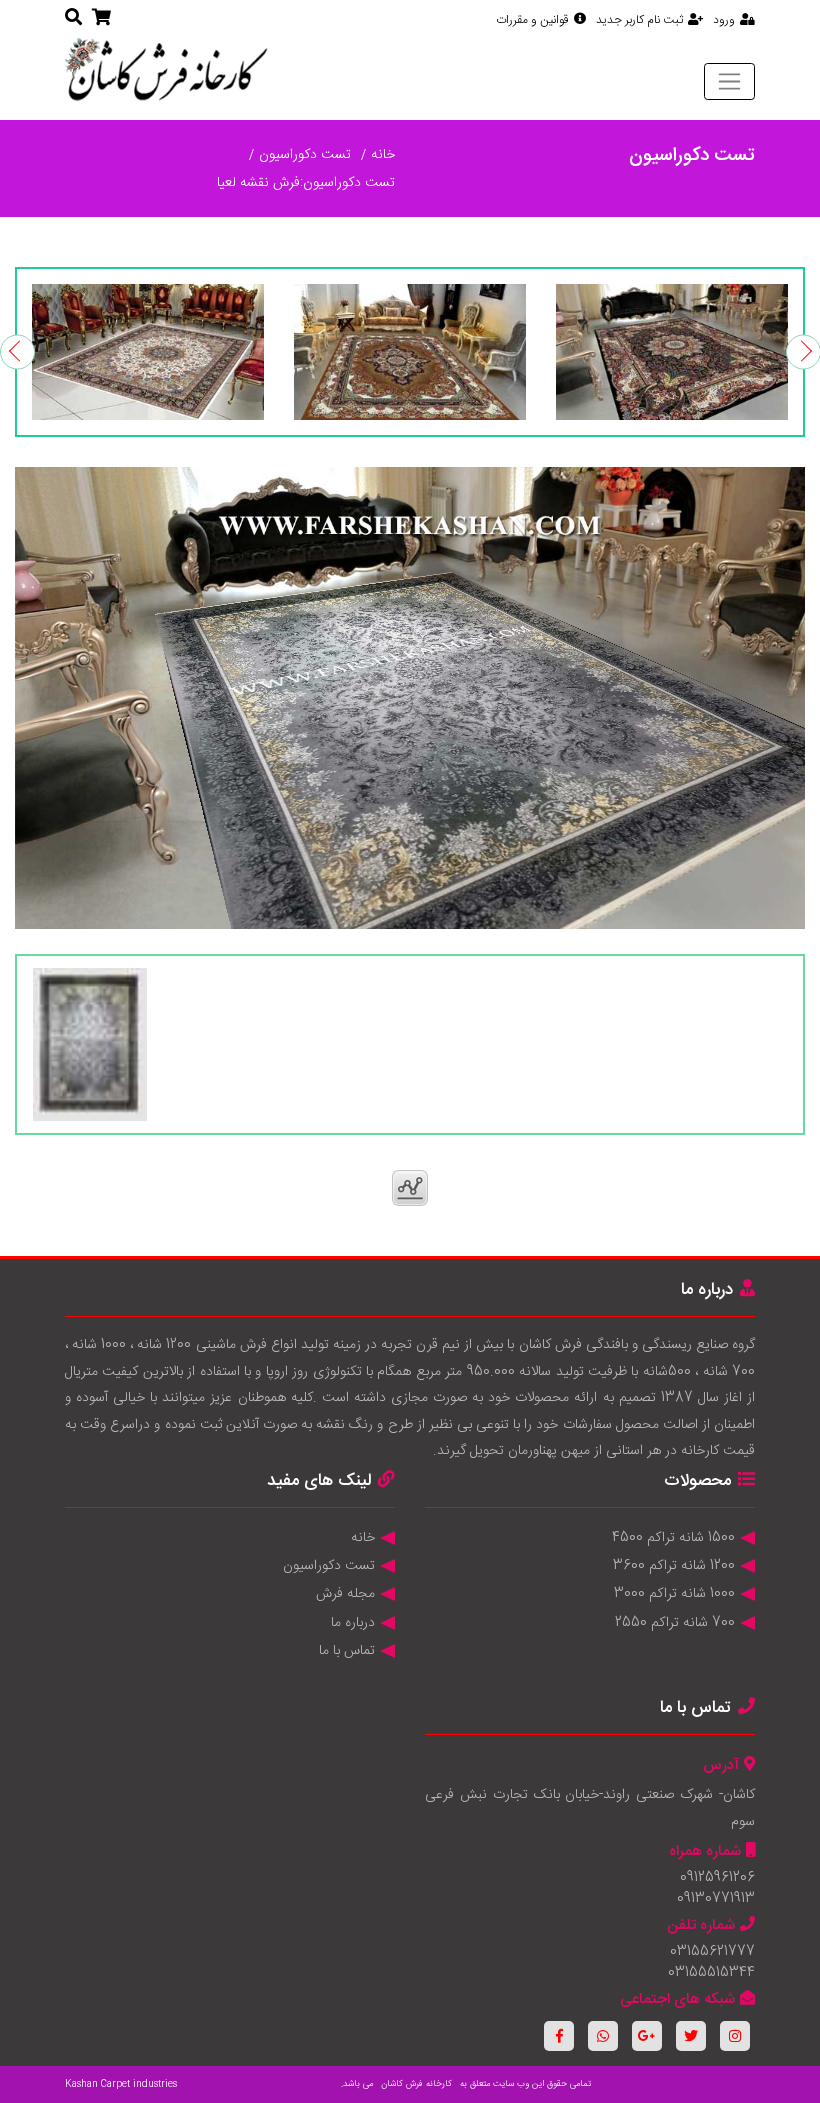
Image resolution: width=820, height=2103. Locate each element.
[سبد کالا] (101, 19)
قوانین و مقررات (532, 20)
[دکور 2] (410, 352)
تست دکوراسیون (305, 155)
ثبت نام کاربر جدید (639, 20)
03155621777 (712, 1952)
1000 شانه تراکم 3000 (674, 1594)
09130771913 (716, 1899)
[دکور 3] (148, 352)
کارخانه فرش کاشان (416, 2084)
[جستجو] (73, 19)
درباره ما (353, 1623)
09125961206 (717, 1878)
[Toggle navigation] (729, 81)
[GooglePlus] (647, 2036)
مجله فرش (345, 1594)
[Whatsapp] (603, 2036)
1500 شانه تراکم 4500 (673, 1538)
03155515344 (711, 1973)
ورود (724, 20)
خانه (383, 155)
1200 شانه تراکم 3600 (674, 1566)
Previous (17, 351)
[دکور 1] (672, 352)
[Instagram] (735, 2036)
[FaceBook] (559, 2036)
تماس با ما (347, 1651)
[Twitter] (691, 2036)
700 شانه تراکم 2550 (675, 1623)
